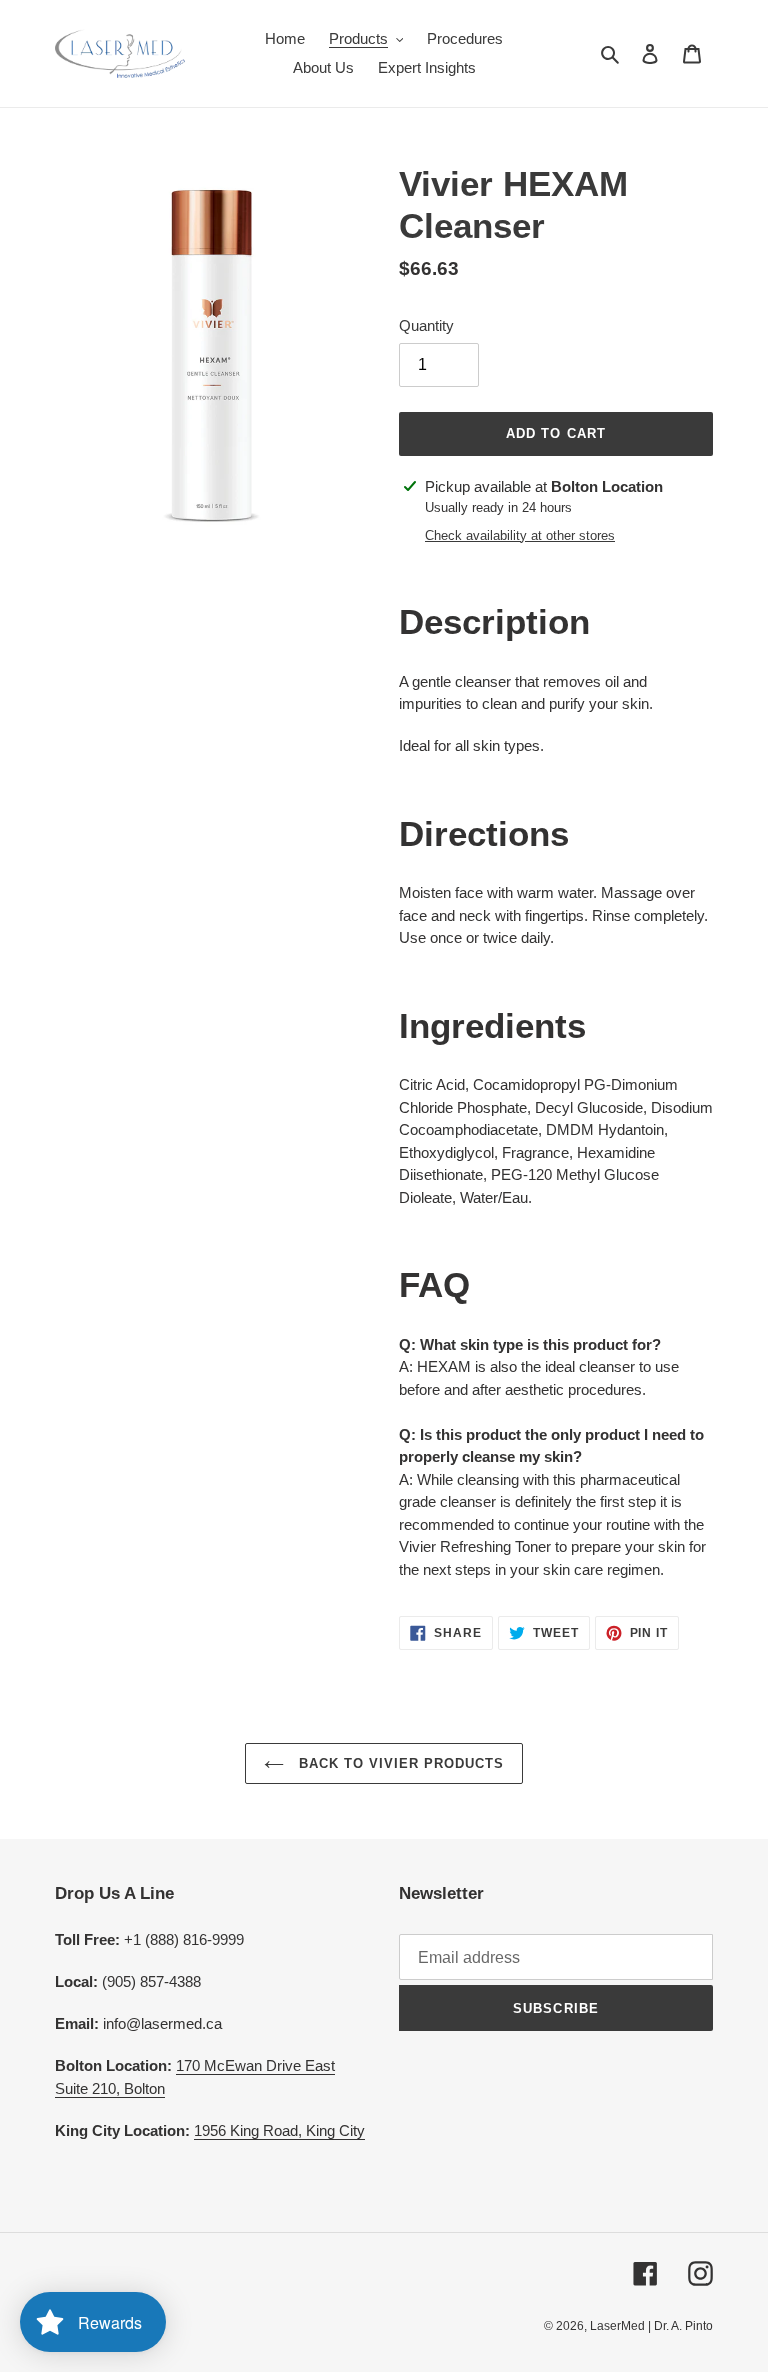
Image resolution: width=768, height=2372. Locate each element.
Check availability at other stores (520, 535)
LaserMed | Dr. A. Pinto (651, 2326)
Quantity (426, 325)
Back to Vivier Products (399, 1763)
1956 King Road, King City (279, 2130)
